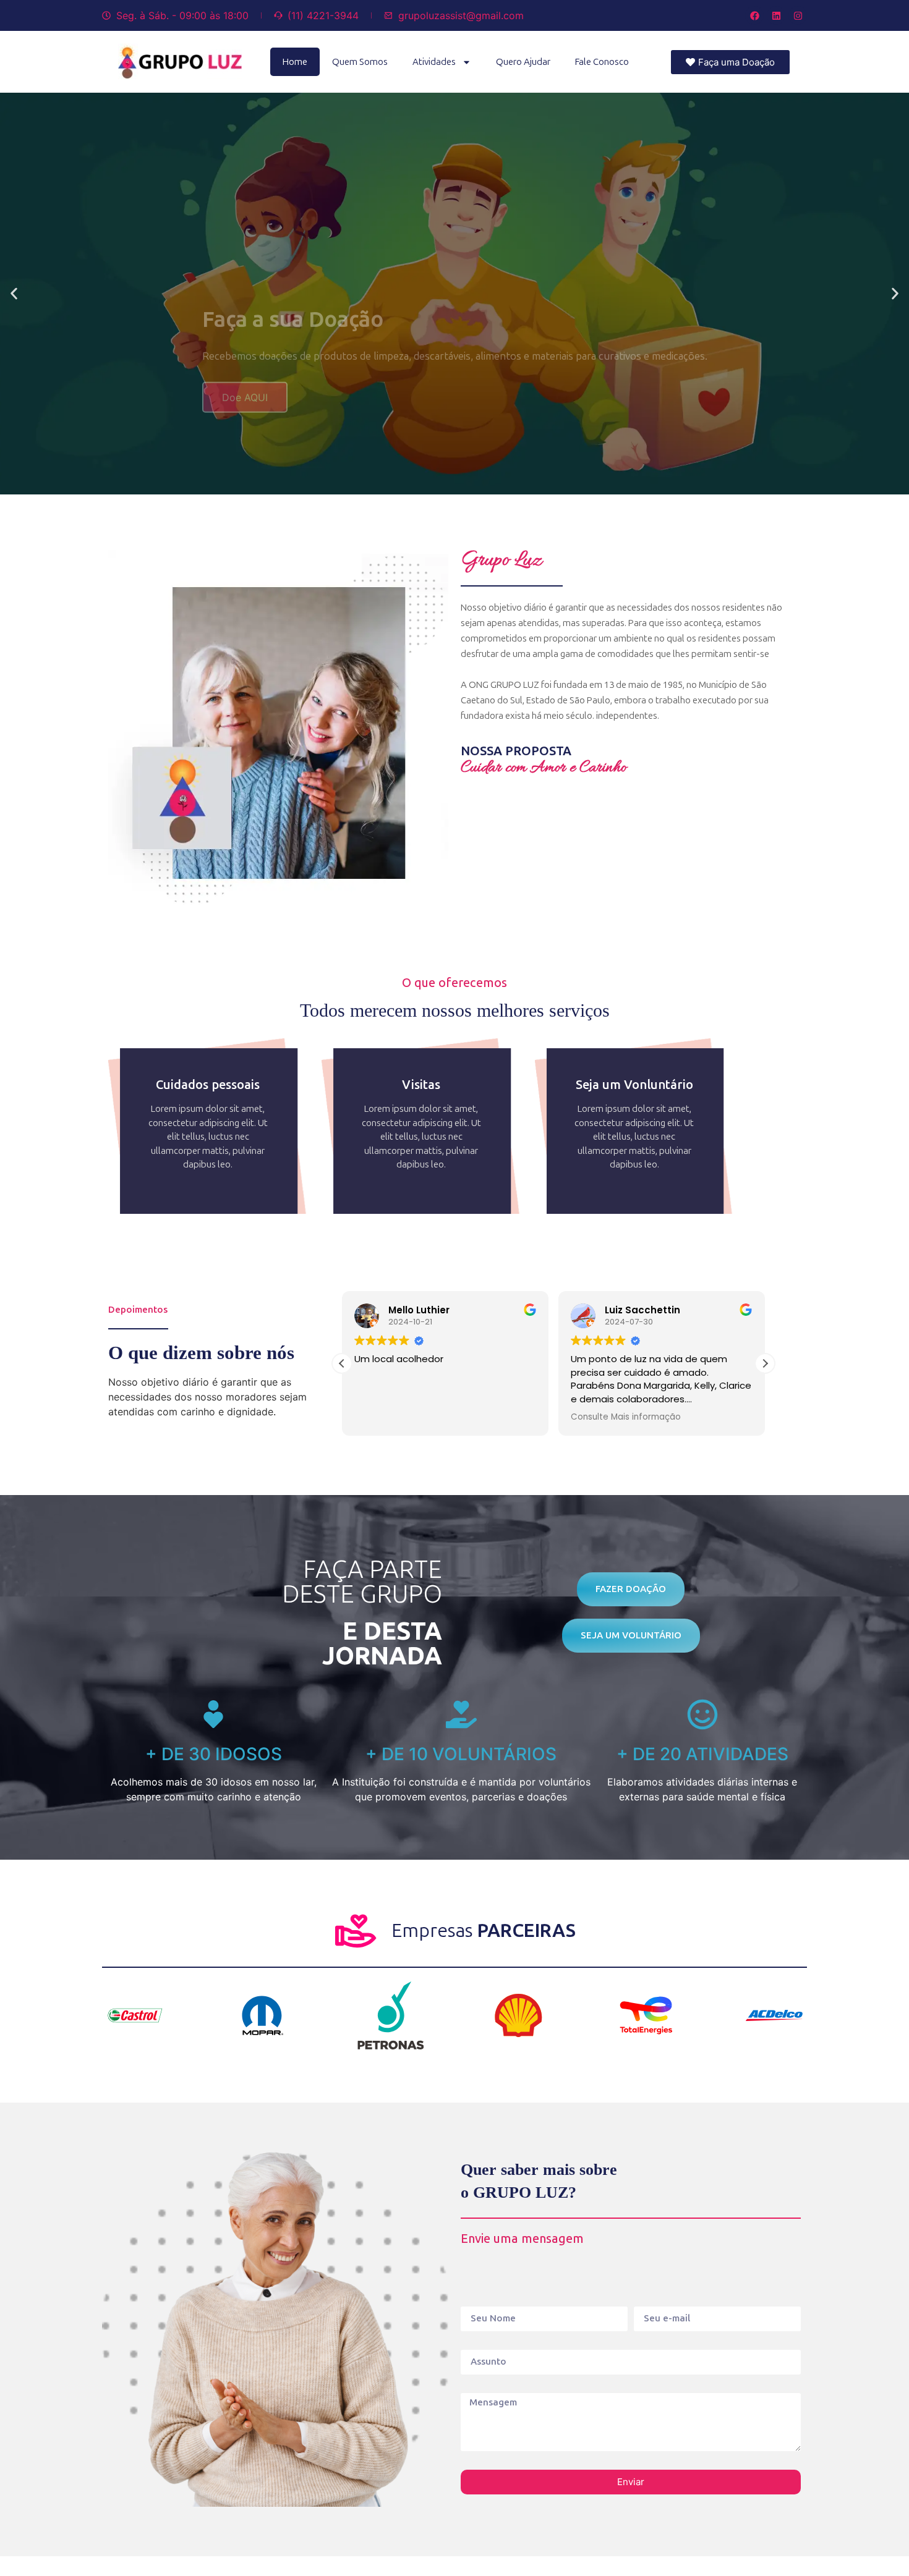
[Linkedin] (776, 15)
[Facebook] (754, 15)
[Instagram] (798, 15)
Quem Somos (360, 62)
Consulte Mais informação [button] (626, 1417)
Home (295, 62)
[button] (14, 294)
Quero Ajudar (523, 62)
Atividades (434, 62)
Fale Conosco (602, 62)
